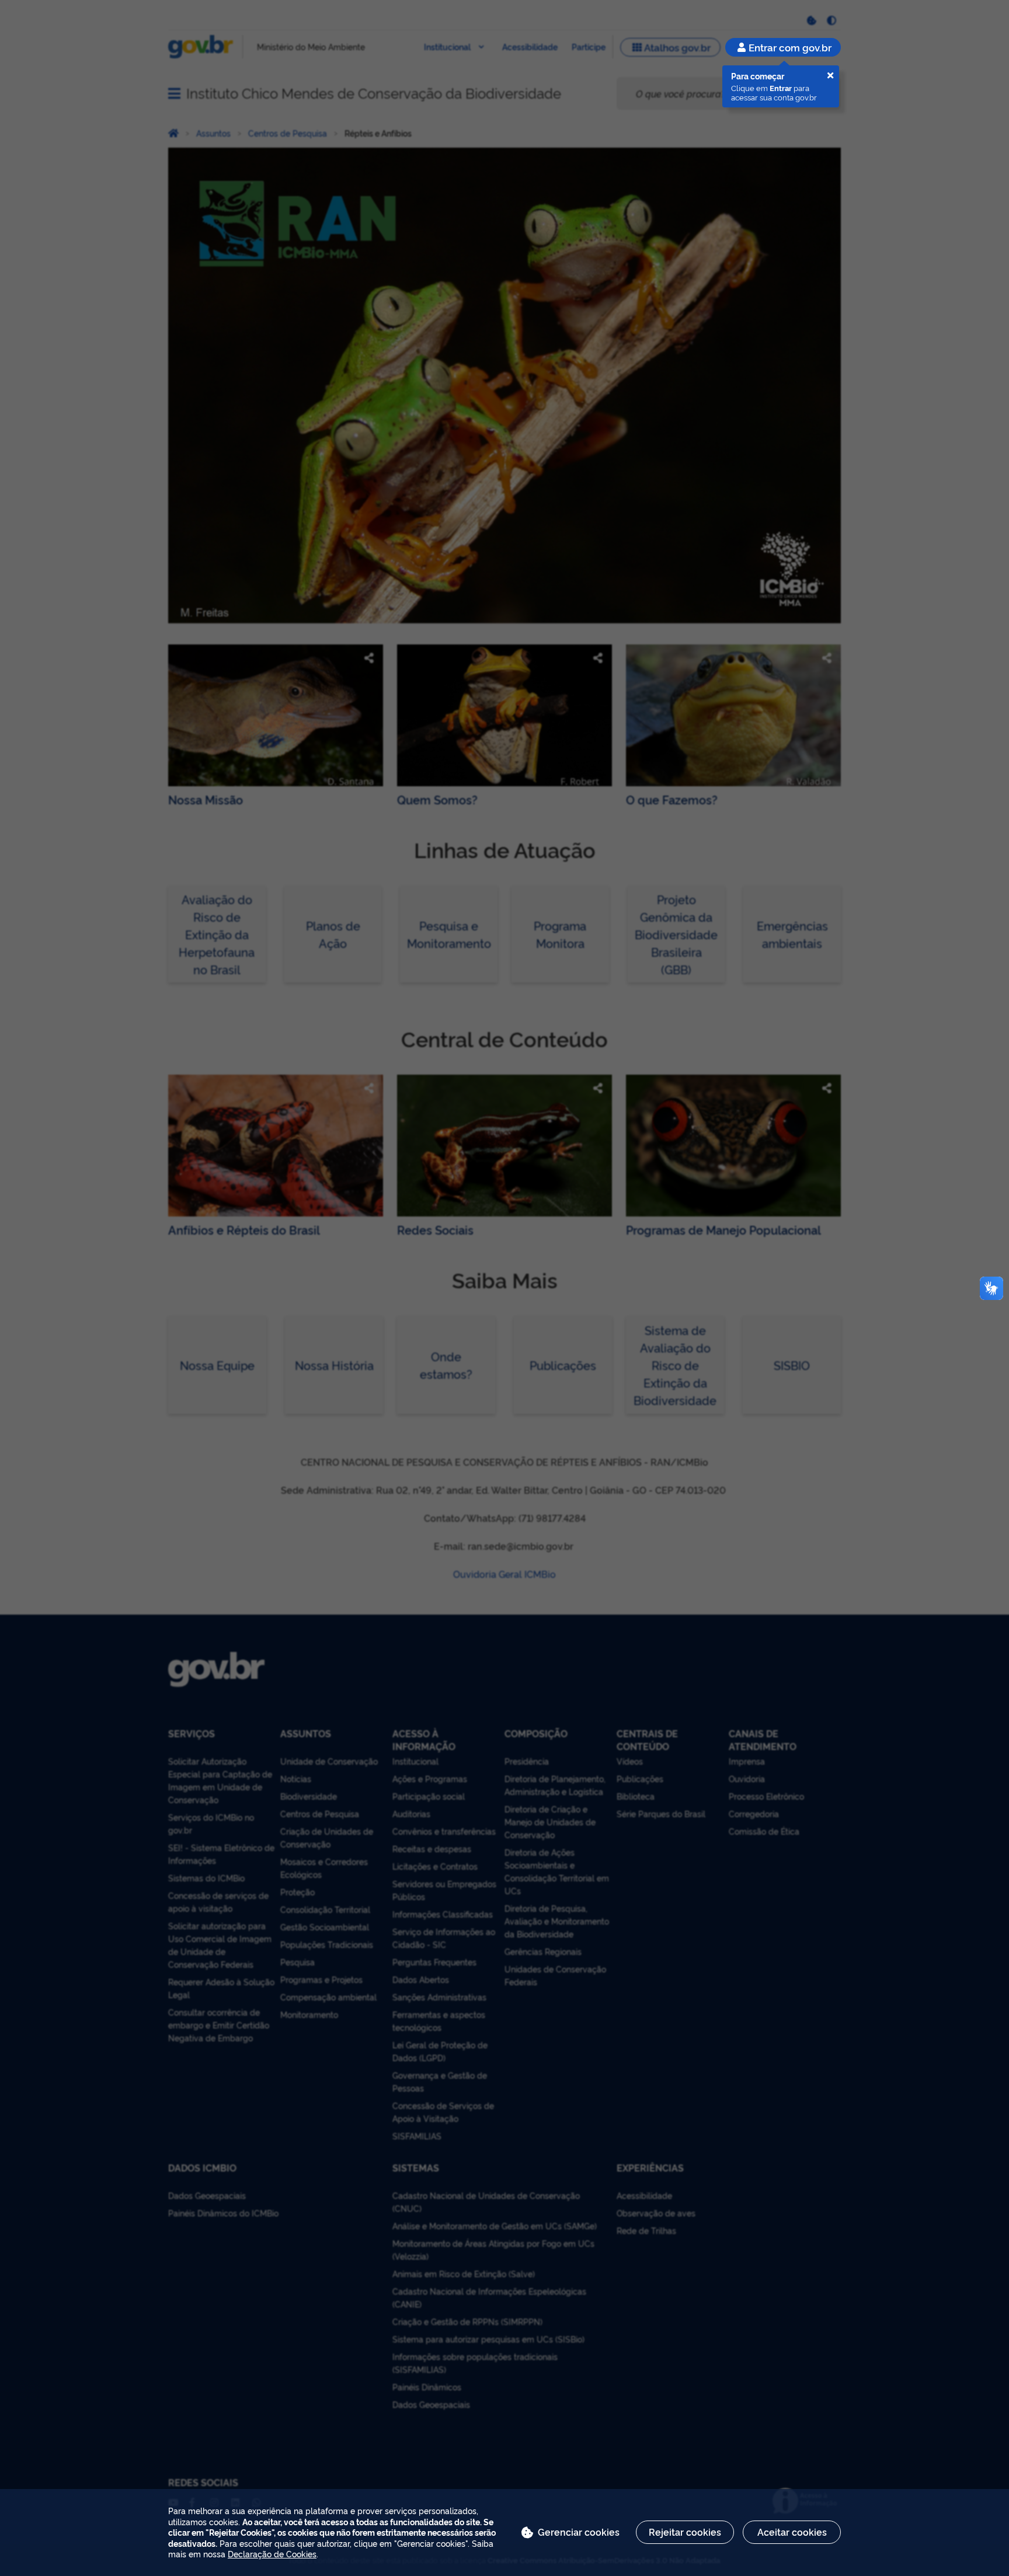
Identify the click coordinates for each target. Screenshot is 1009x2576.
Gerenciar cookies (579, 2532)
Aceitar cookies (792, 2532)
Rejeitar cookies (685, 2532)
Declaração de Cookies (272, 2554)
